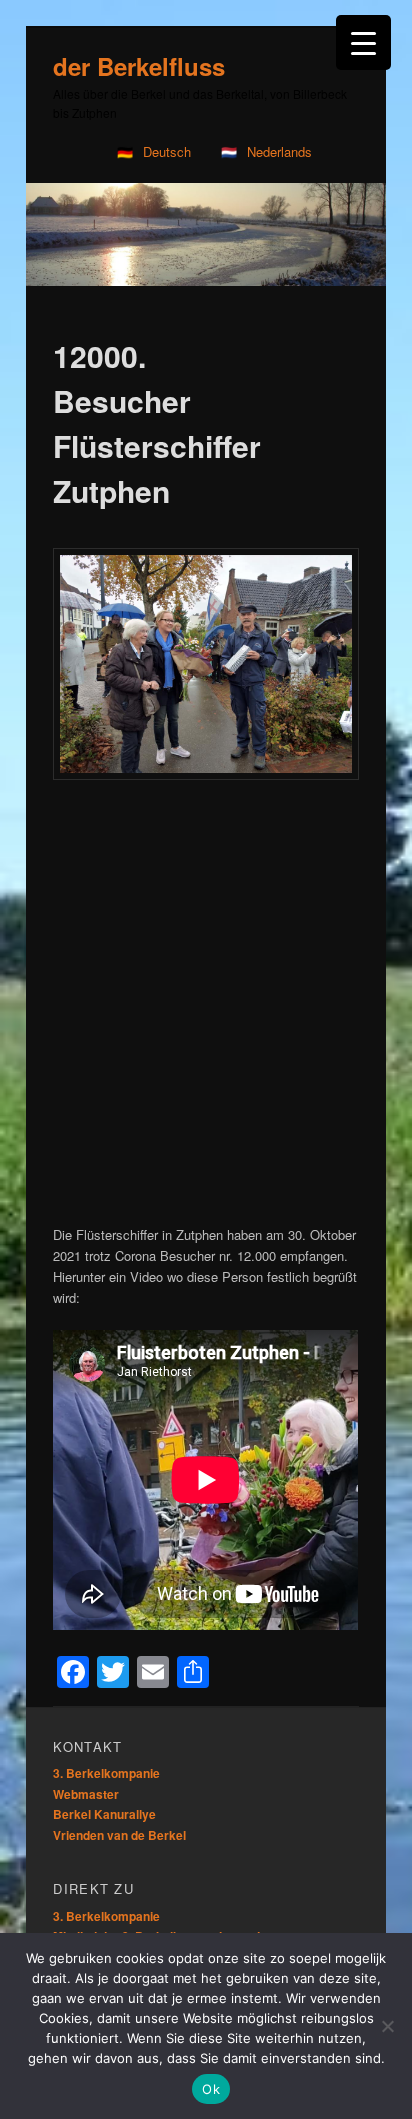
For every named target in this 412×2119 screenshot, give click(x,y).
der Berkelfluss (139, 66)
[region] (206, 235)
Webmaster (86, 1794)
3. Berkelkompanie (106, 1773)
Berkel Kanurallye (104, 1814)
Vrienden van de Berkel (119, 1835)
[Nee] (387, 2026)
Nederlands (279, 151)
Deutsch (167, 151)
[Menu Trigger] (363, 42)
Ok (211, 2089)
